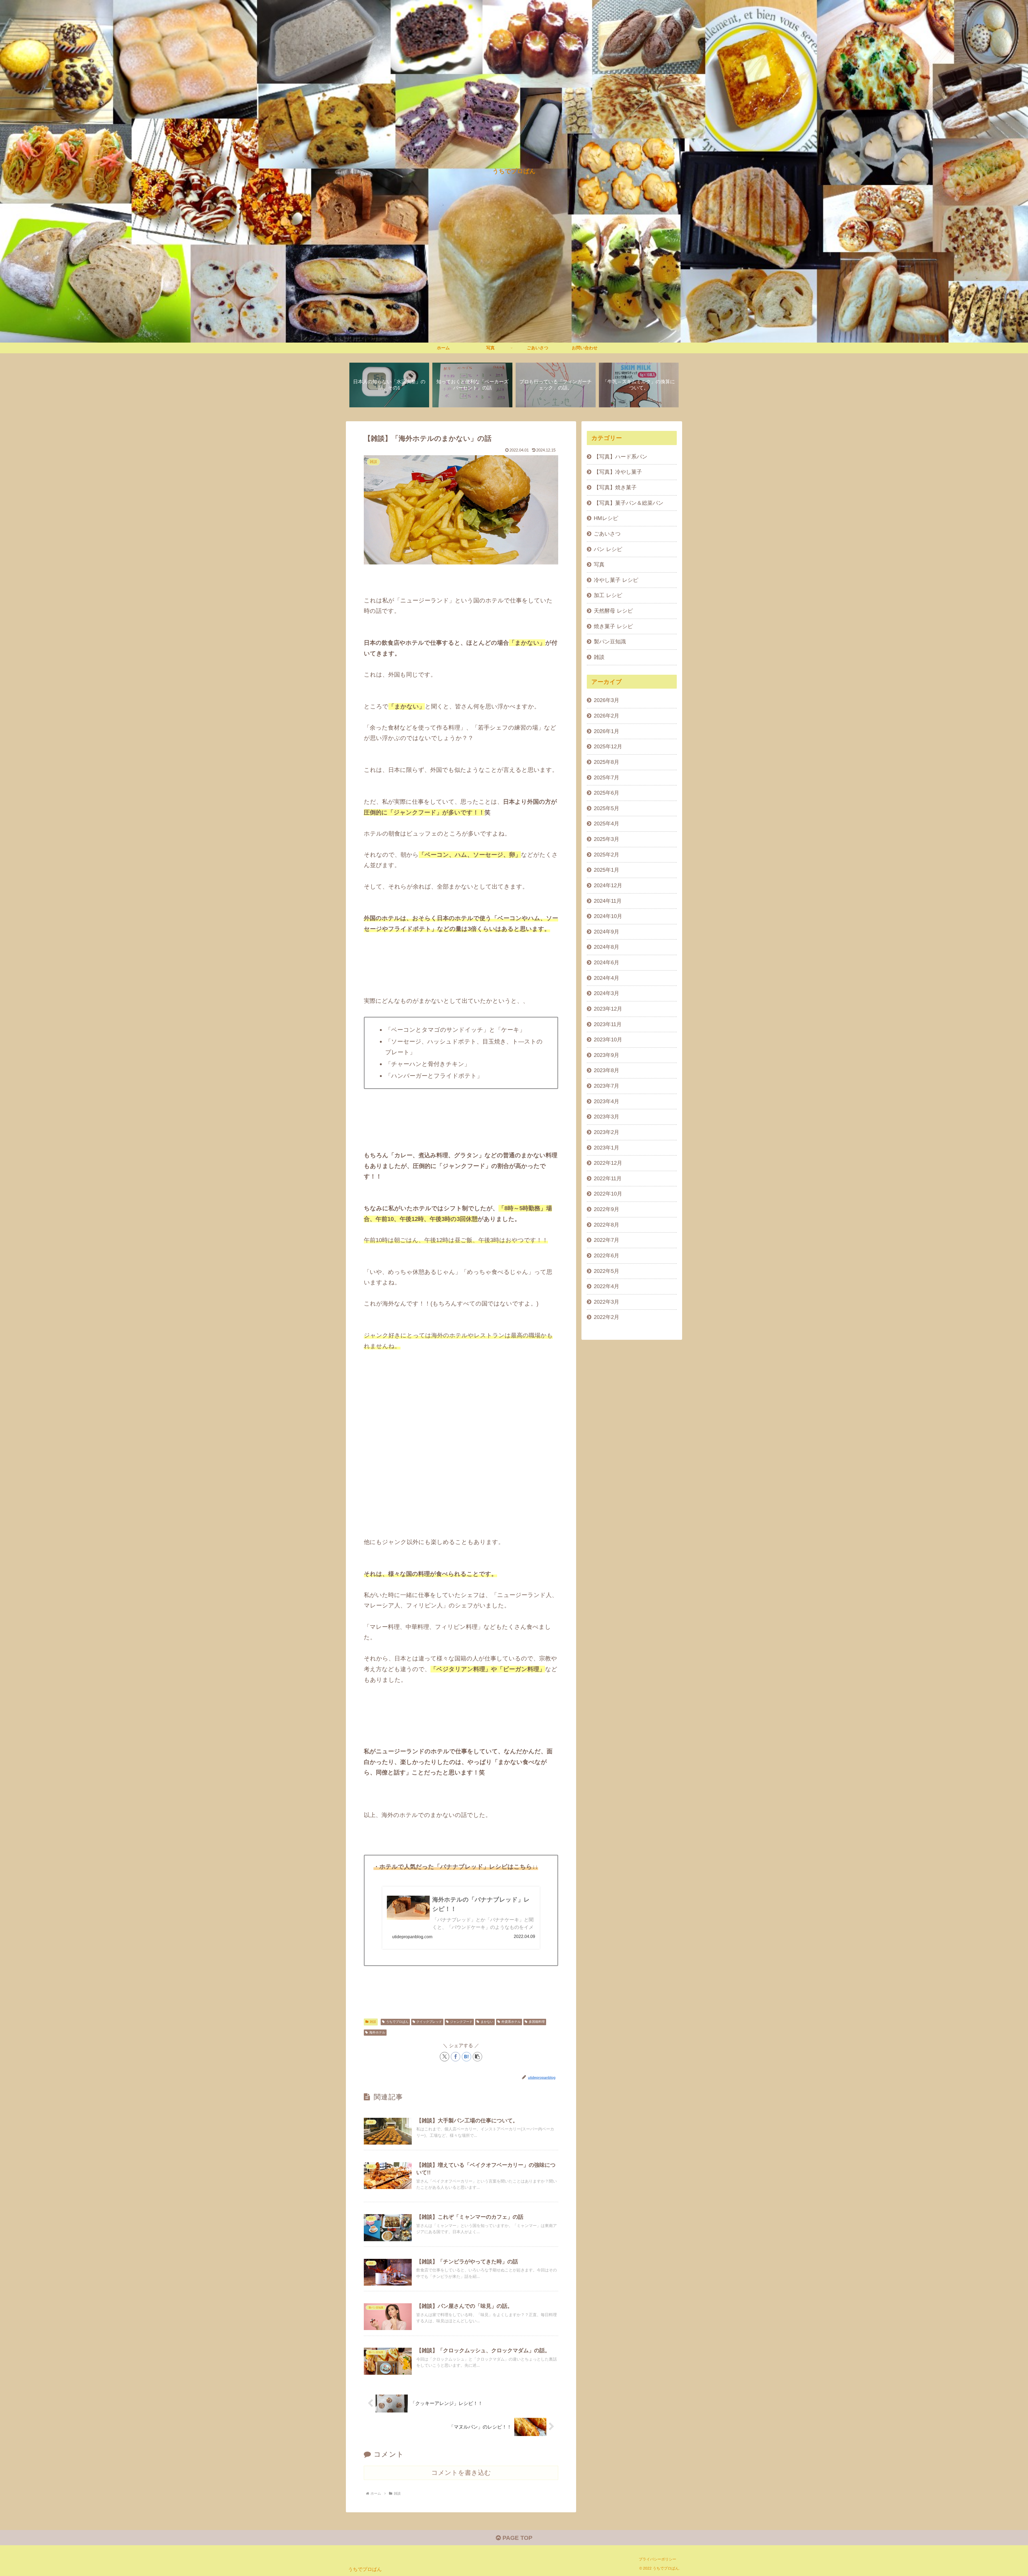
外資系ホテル (511, 2022)
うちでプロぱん (397, 2022)
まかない (487, 2022)
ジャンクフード (461, 2022)
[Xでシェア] (445, 2057)
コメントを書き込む (461, 2473)
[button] (477, 2057)
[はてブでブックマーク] (466, 2057)
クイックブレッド (429, 2022)
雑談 (373, 2022)
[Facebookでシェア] (456, 2057)
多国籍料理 (537, 2022)
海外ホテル (377, 2032)
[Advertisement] (461, 1437)
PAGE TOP (517, 2538)
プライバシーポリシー (657, 2559)
